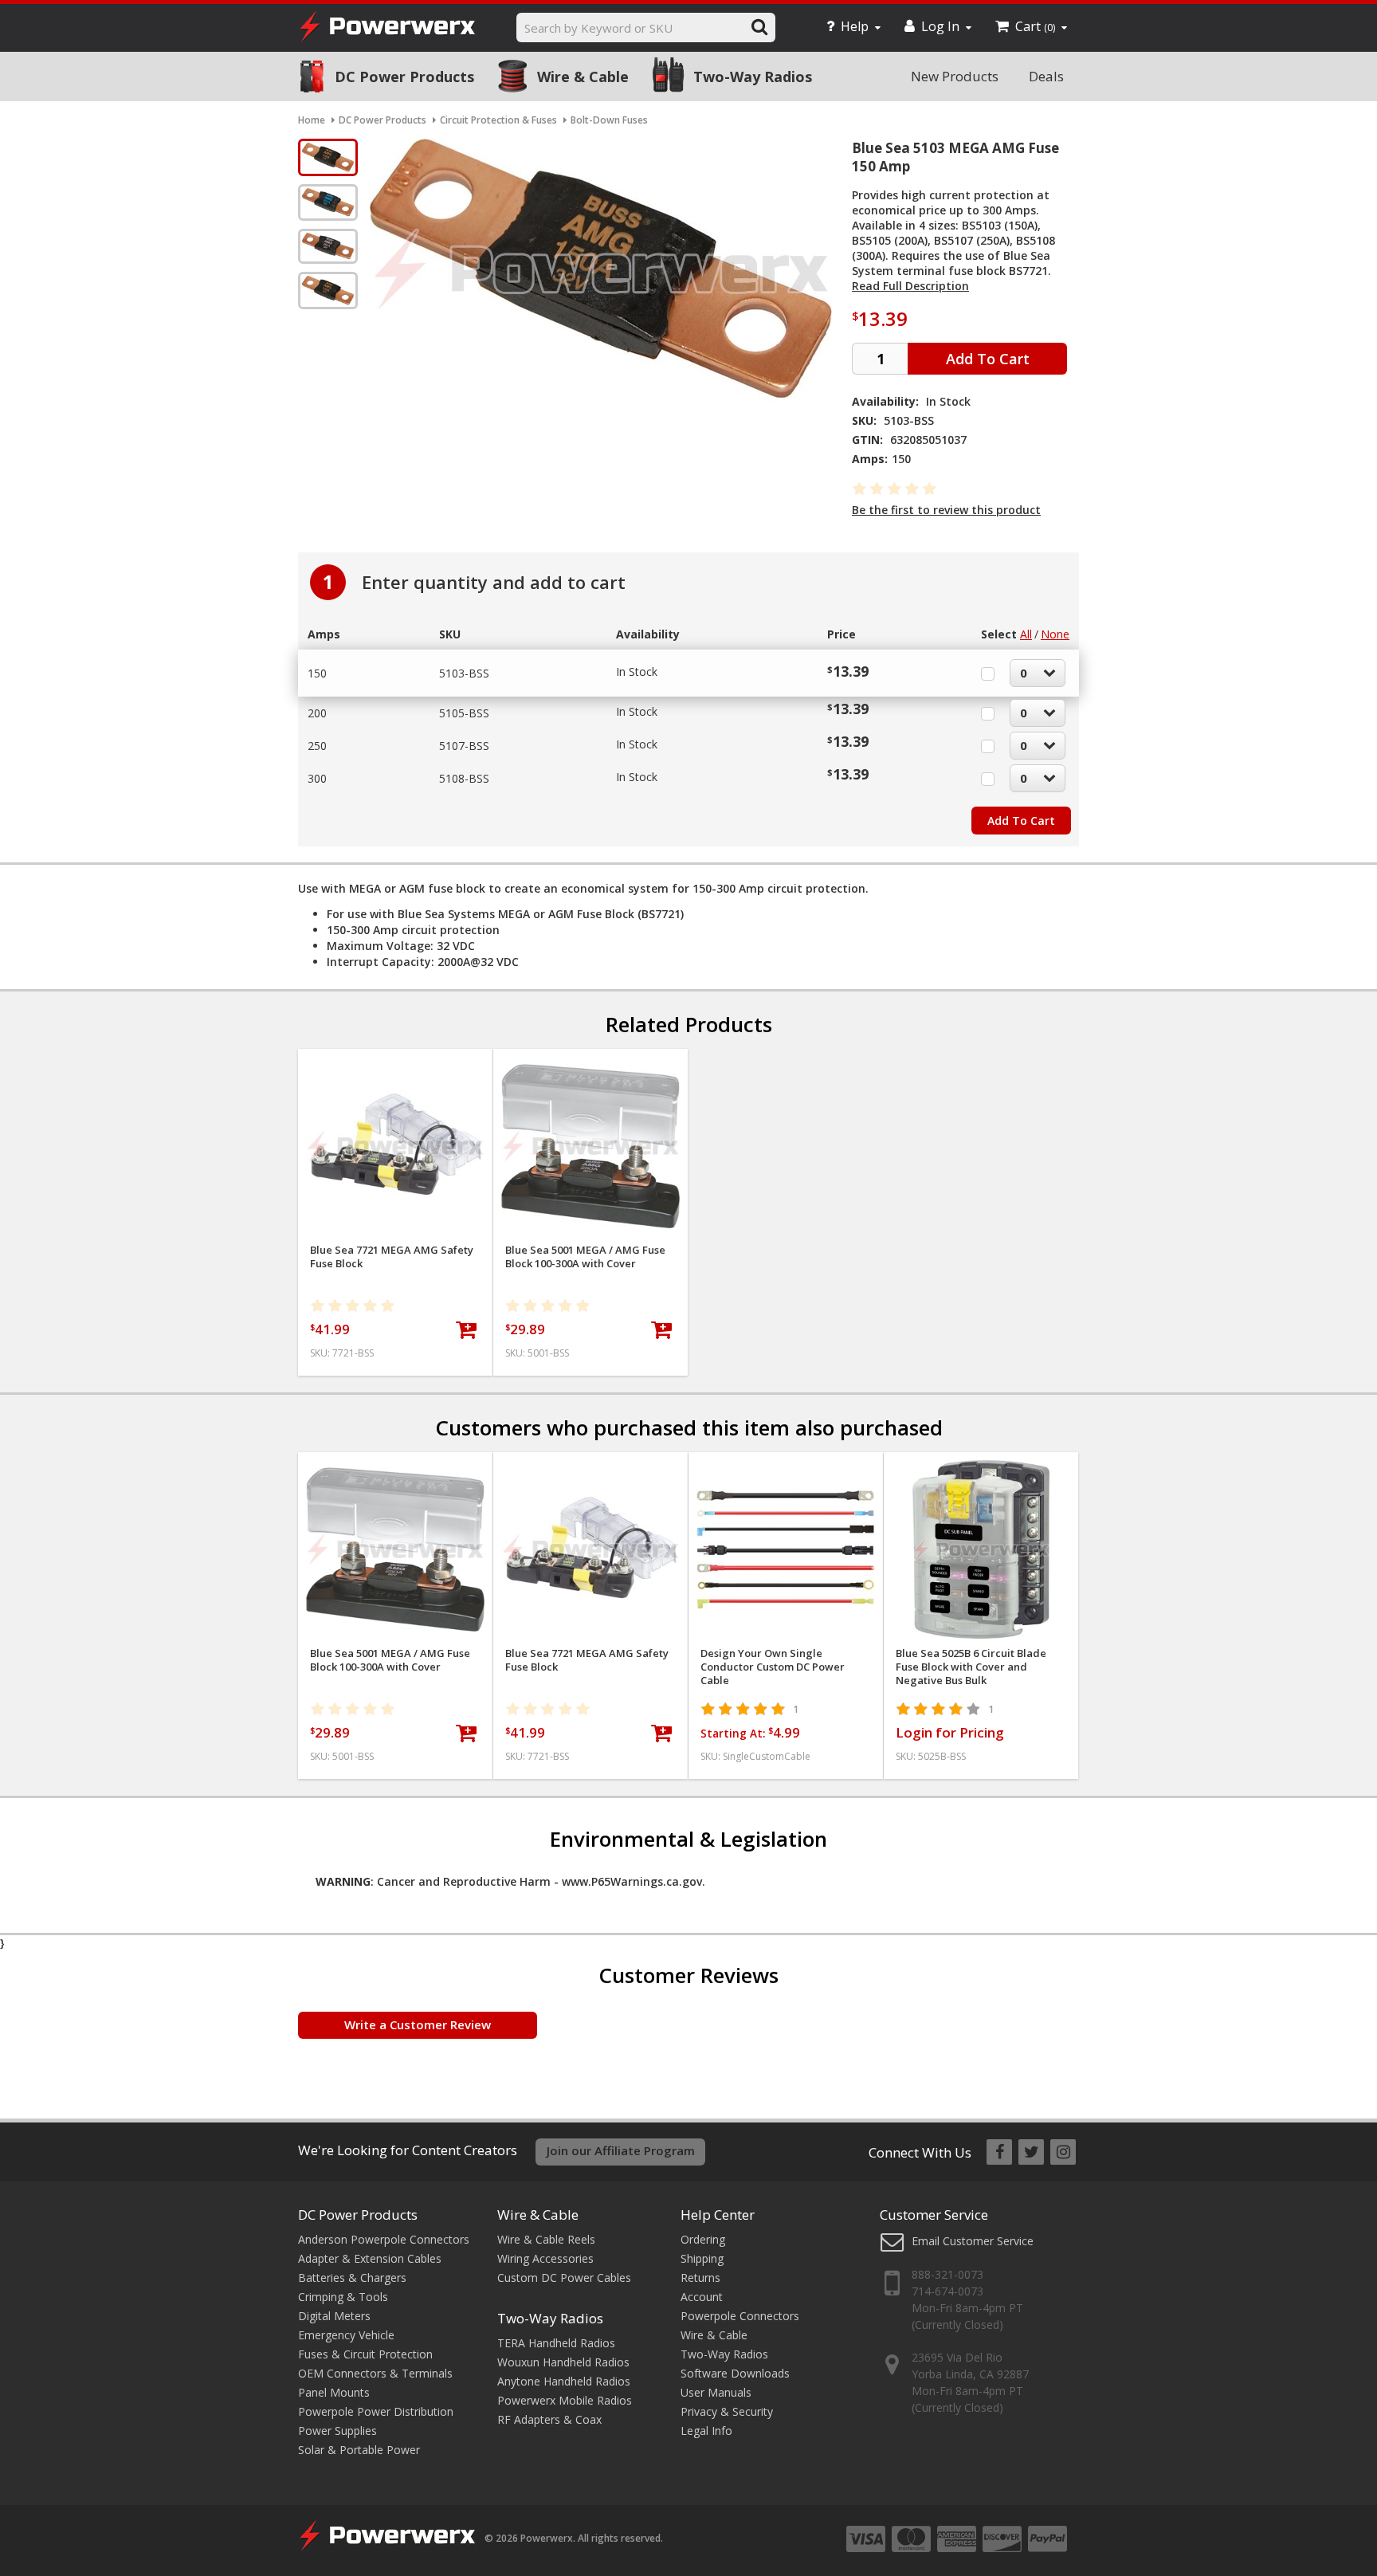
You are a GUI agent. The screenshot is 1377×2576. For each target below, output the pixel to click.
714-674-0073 (947, 2291)
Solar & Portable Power (359, 2450)
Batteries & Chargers (352, 2278)
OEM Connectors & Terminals (375, 2373)
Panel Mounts (334, 2392)
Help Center (718, 2215)
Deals (1046, 76)
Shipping (702, 2258)
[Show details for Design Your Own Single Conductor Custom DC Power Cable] (786, 1549)
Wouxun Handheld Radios (563, 2362)
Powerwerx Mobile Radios (565, 2400)
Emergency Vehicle (346, 2335)
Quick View (396, 1068)
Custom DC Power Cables (564, 2278)
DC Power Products (404, 77)
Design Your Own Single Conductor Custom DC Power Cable (773, 1667)
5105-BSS (464, 713)
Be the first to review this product (946, 510)
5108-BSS (464, 778)
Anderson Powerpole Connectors (384, 2239)
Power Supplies (337, 2431)
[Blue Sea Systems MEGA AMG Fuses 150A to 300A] (328, 157)
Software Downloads (735, 2373)
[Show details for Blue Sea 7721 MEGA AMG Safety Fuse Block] (395, 1146)
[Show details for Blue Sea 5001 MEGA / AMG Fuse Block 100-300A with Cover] (590, 1146)
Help (855, 26)
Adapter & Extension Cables (370, 2258)
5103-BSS (464, 673)
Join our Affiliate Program (621, 2150)
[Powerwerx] (387, 28)
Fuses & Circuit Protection (365, 2354)
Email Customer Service (973, 2241)
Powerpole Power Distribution (376, 2411)
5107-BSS (464, 746)
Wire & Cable (583, 77)
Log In (940, 26)
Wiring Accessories (545, 2258)
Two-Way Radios (753, 77)
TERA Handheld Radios (556, 2343)
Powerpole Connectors (740, 2316)
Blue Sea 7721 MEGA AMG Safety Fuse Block (392, 1257)
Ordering (703, 2239)
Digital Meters (334, 2316)
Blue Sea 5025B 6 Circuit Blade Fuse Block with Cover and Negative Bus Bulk (971, 1667)
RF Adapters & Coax (549, 2419)
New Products (955, 76)
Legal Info (706, 2431)
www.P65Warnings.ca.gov (632, 1881)
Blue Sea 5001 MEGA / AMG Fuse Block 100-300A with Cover (585, 1257)
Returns (700, 2278)
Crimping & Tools (343, 2297)
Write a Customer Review (418, 2024)
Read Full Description (910, 286)
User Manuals (716, 2392)
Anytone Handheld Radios (564, 2381)
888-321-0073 (947, 2274)
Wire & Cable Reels (546, 2239)
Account (702, 2297)
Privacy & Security (727, 2411)
